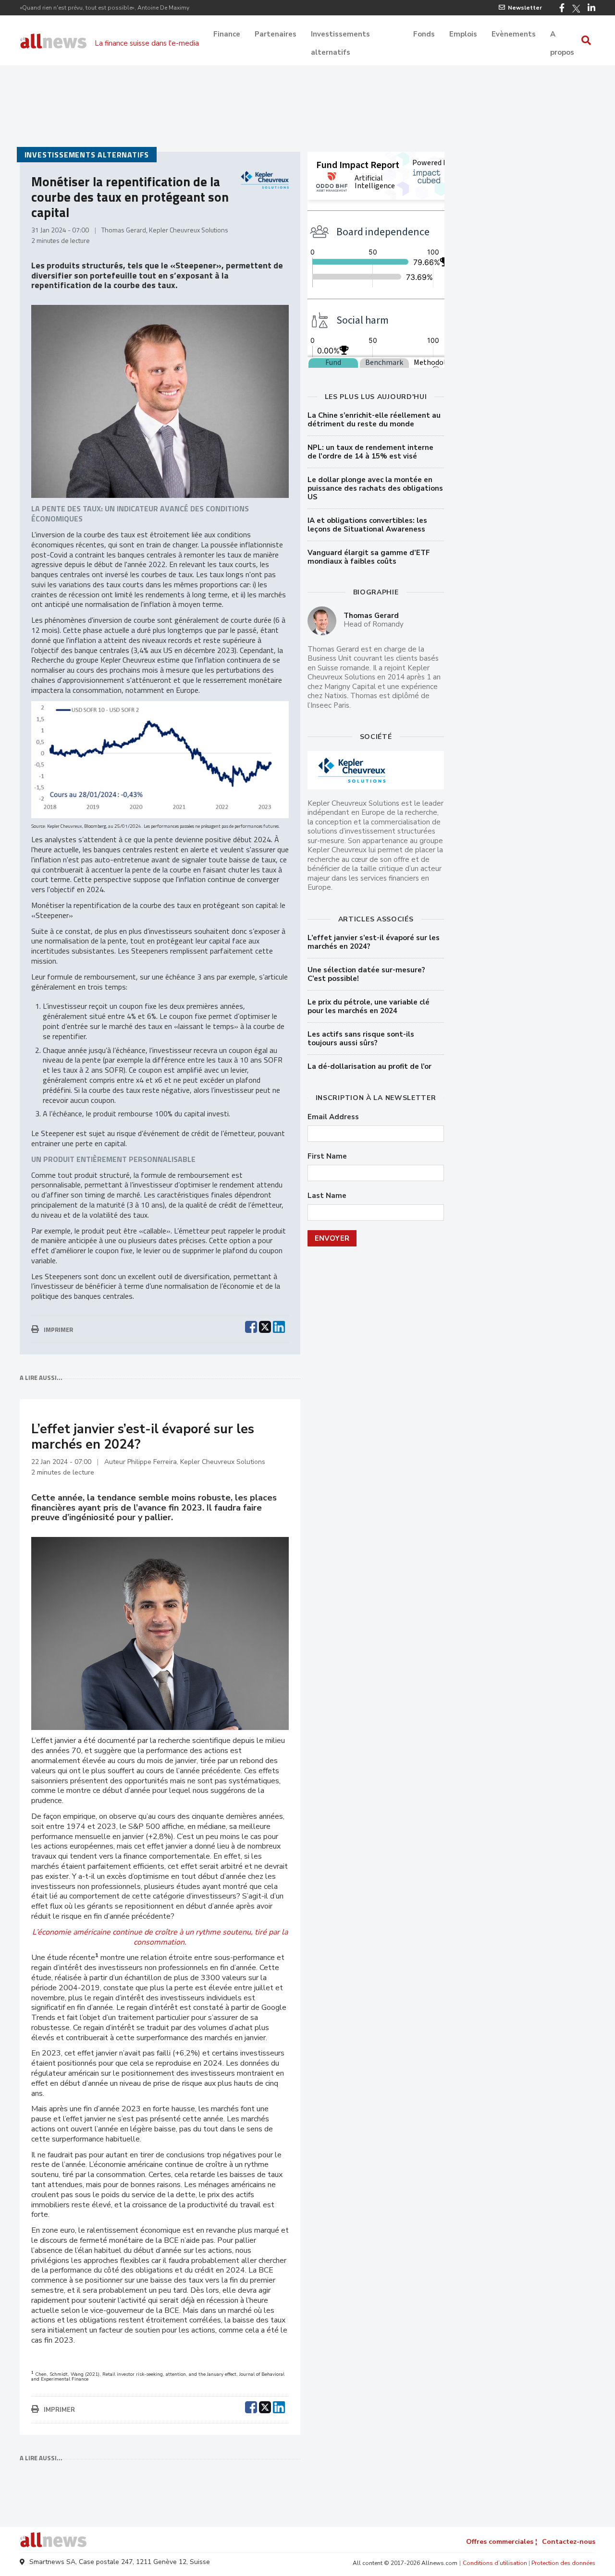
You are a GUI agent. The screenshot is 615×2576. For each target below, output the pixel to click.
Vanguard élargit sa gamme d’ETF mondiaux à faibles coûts (369, 557)
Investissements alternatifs (340, 35)
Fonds (424, 34)
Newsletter (525, 8)
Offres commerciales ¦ (502, 2542)
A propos (562, 35)
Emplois (463, 34)
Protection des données (563, 2563)
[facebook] (251, 1326)
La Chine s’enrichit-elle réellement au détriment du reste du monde (374, 420)
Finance (227, 34)
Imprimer (58, 1330)
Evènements (514, 34)
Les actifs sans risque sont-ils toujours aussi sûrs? (361, 1039)
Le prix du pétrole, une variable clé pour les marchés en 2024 (369, 1006)
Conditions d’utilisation (495, 2563)
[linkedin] (279, 1326)
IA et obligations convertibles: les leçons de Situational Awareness (367, 525)
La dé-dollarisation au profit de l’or (369, 1066)
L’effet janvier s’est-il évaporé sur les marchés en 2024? (374, 942)
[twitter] (265, 1326)
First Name (327, 1156)
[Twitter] (576, 9)
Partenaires (276, 34)
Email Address (333, 1117)
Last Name (327, 1196)
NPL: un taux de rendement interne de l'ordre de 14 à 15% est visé (370, 452)
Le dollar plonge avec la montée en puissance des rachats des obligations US (375, 488)
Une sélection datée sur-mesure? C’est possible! (366, 974)
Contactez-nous (569, 2542)
